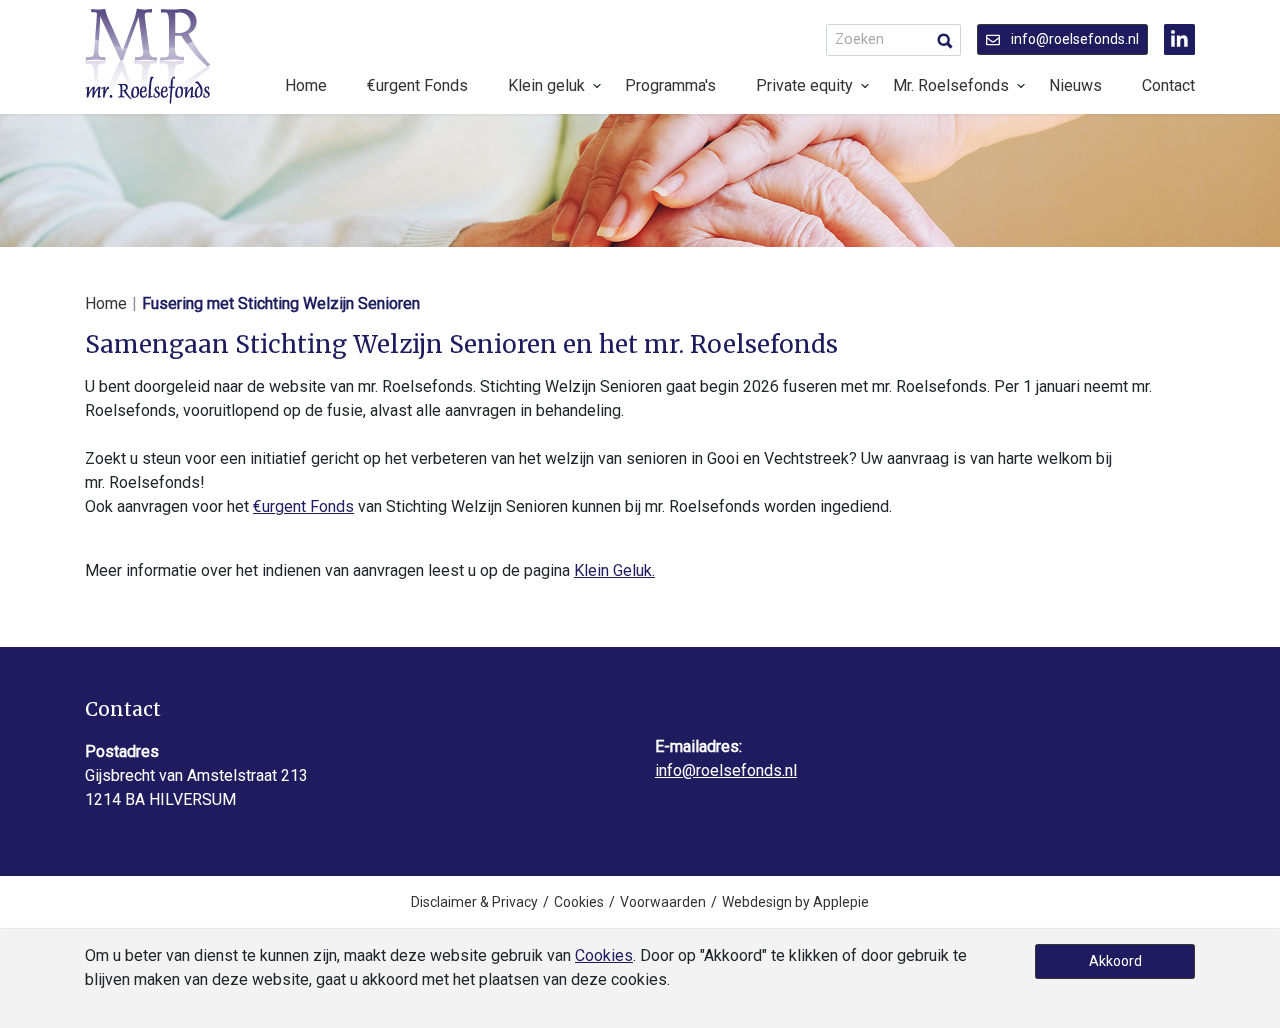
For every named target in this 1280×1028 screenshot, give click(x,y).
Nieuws (1075, 85)
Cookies (579, 902)
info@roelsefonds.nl (1073, 39)
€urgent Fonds (417, 85)
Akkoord (1115, 961)
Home (306, 85)
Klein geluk (546, 85)
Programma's (670, 85)
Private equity (804, 85)
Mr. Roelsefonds (951, 85)
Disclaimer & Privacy (474, 902)
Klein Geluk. (614, 570)
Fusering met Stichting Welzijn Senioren (281, 303)
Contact (1168, 85)
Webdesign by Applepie (795, 902)
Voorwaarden (663, 902)
